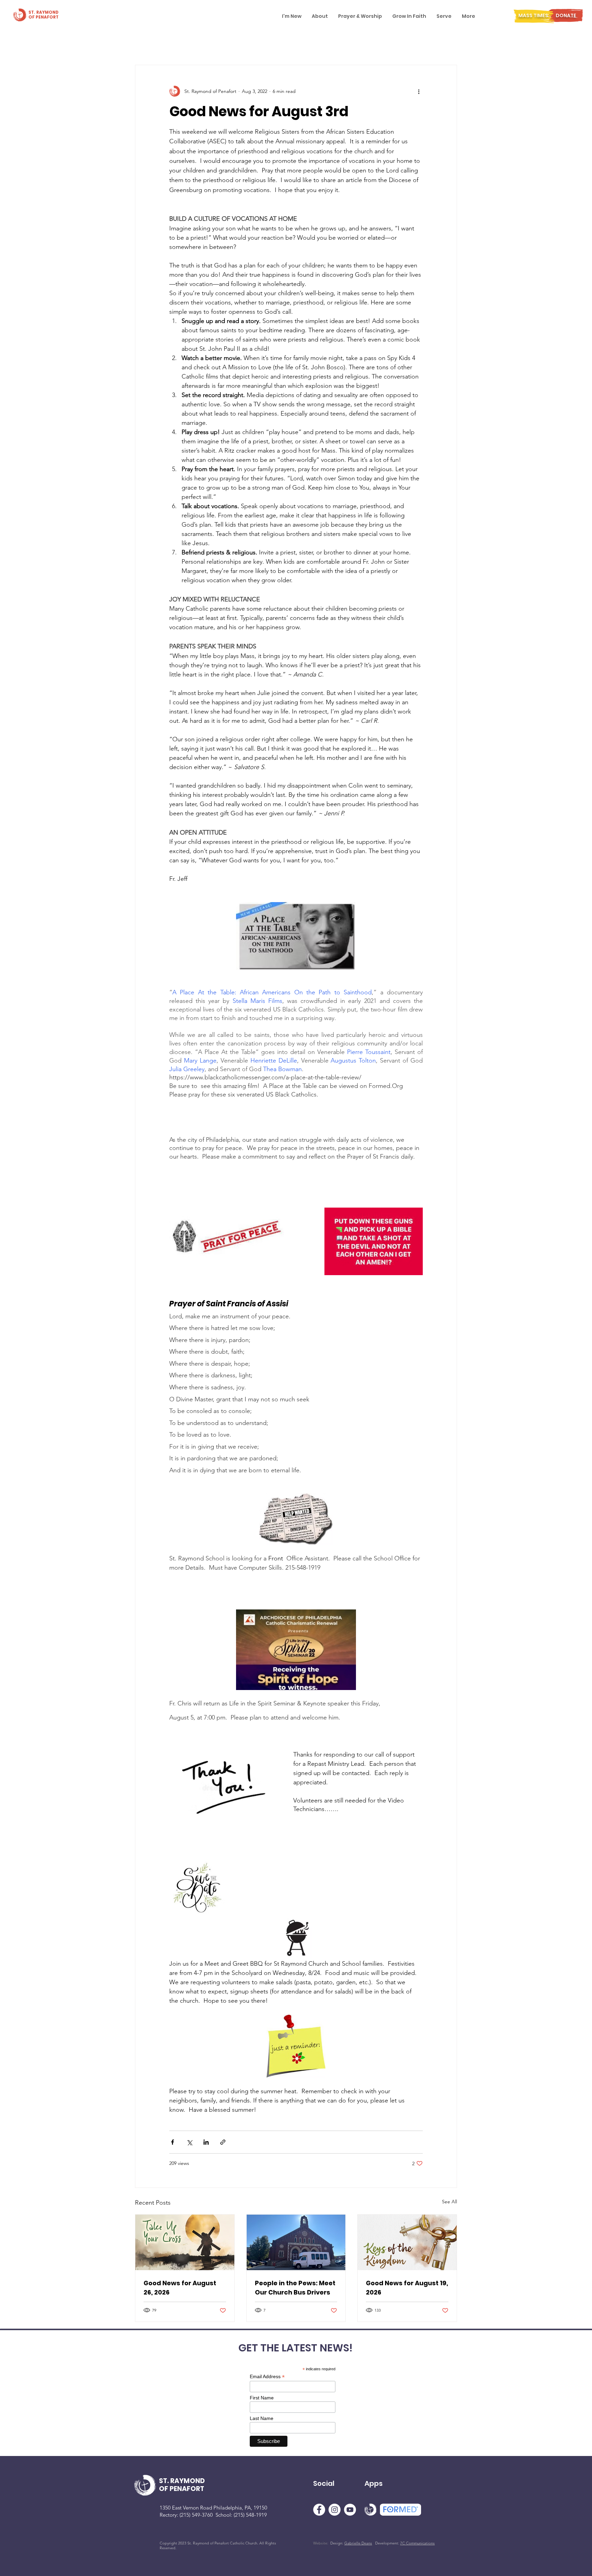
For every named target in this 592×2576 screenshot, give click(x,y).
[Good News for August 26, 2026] (185, 2242)
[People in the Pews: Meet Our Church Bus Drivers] (296, 2242)
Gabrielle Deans (358, 2543)
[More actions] (419, 91)
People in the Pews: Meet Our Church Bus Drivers (295, 2288)
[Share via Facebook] (172, 2142)
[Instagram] (335, 2510)
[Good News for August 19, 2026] (407, 2242)
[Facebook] (319, 2510)
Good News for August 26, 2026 (180, 2288)
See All (449, 2202)
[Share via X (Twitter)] (189, 2142)
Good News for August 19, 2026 (407, 2288)
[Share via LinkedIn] (206, 2142)
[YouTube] (350, 2510)
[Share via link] (223, 2142)
